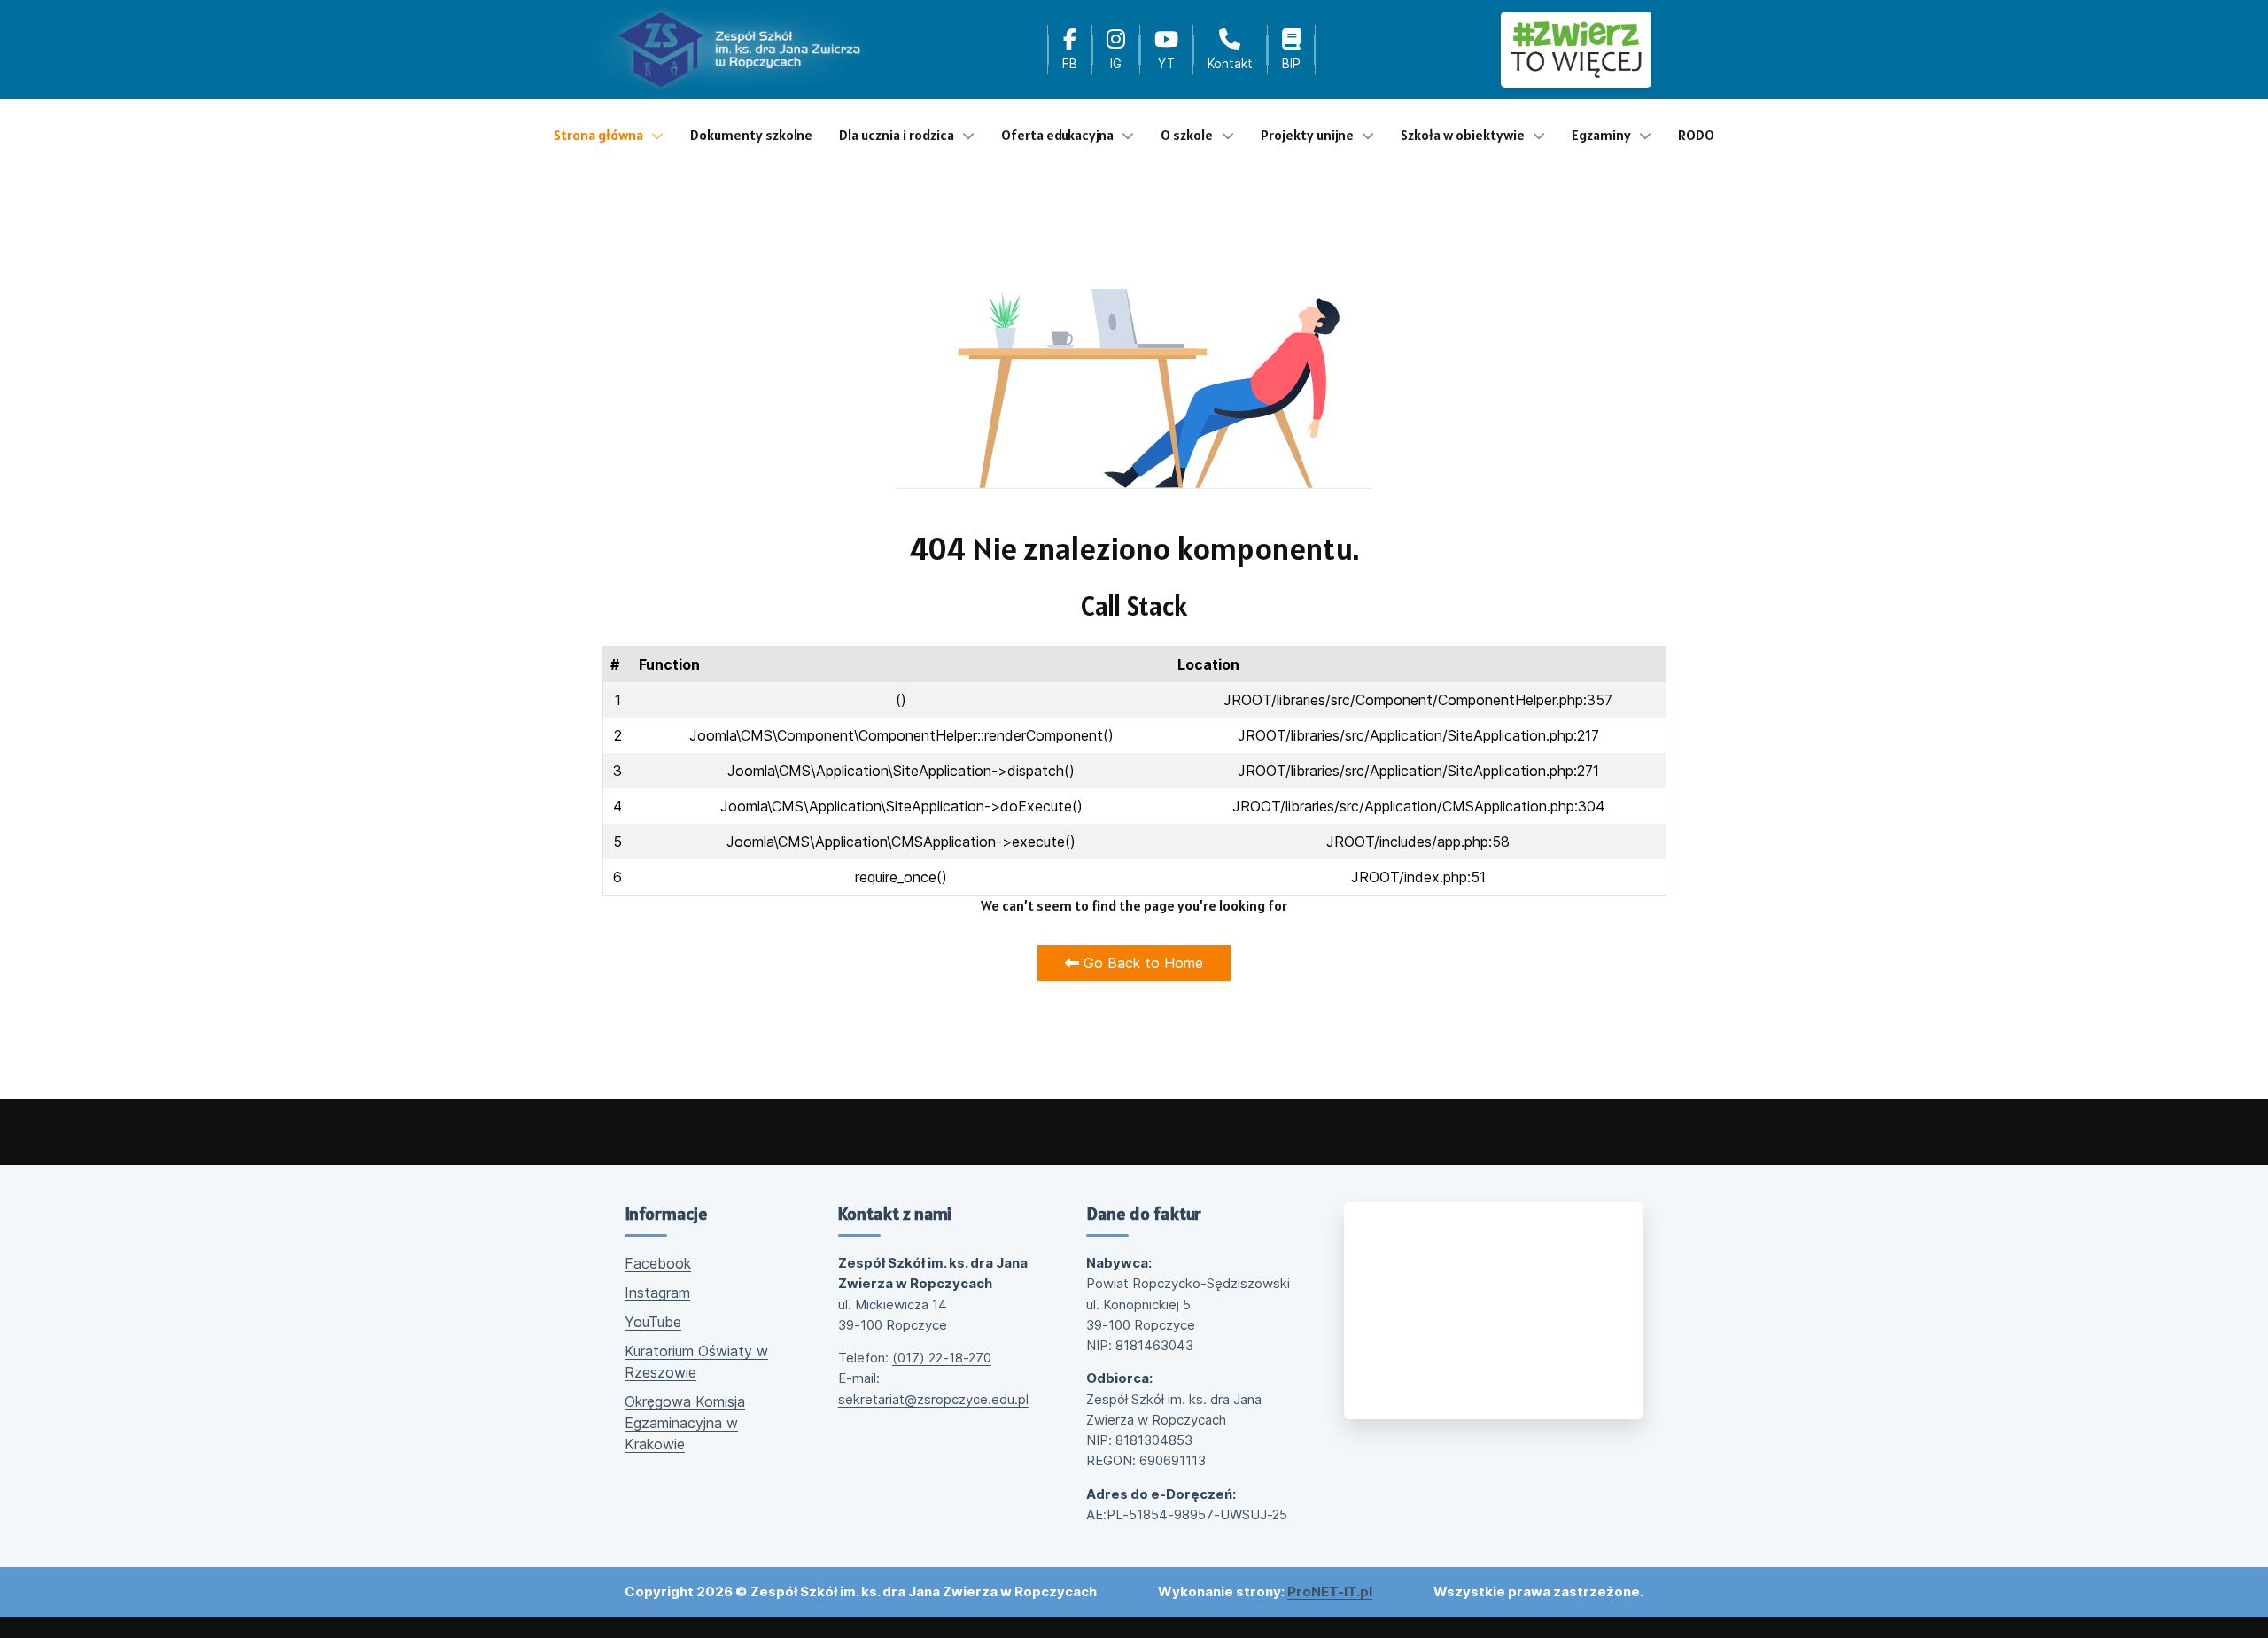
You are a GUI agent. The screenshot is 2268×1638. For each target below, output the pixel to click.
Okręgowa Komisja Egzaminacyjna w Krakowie (685, 1423)
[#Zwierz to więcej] (1576, 49)
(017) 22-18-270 (942, 1358)
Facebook (658, 1263)
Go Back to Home (1141, 963)
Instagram (657, 1293)
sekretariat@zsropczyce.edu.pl (933, 1399)
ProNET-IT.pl (1330, 1591)
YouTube (653, 1322)
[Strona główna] (739, 50)
